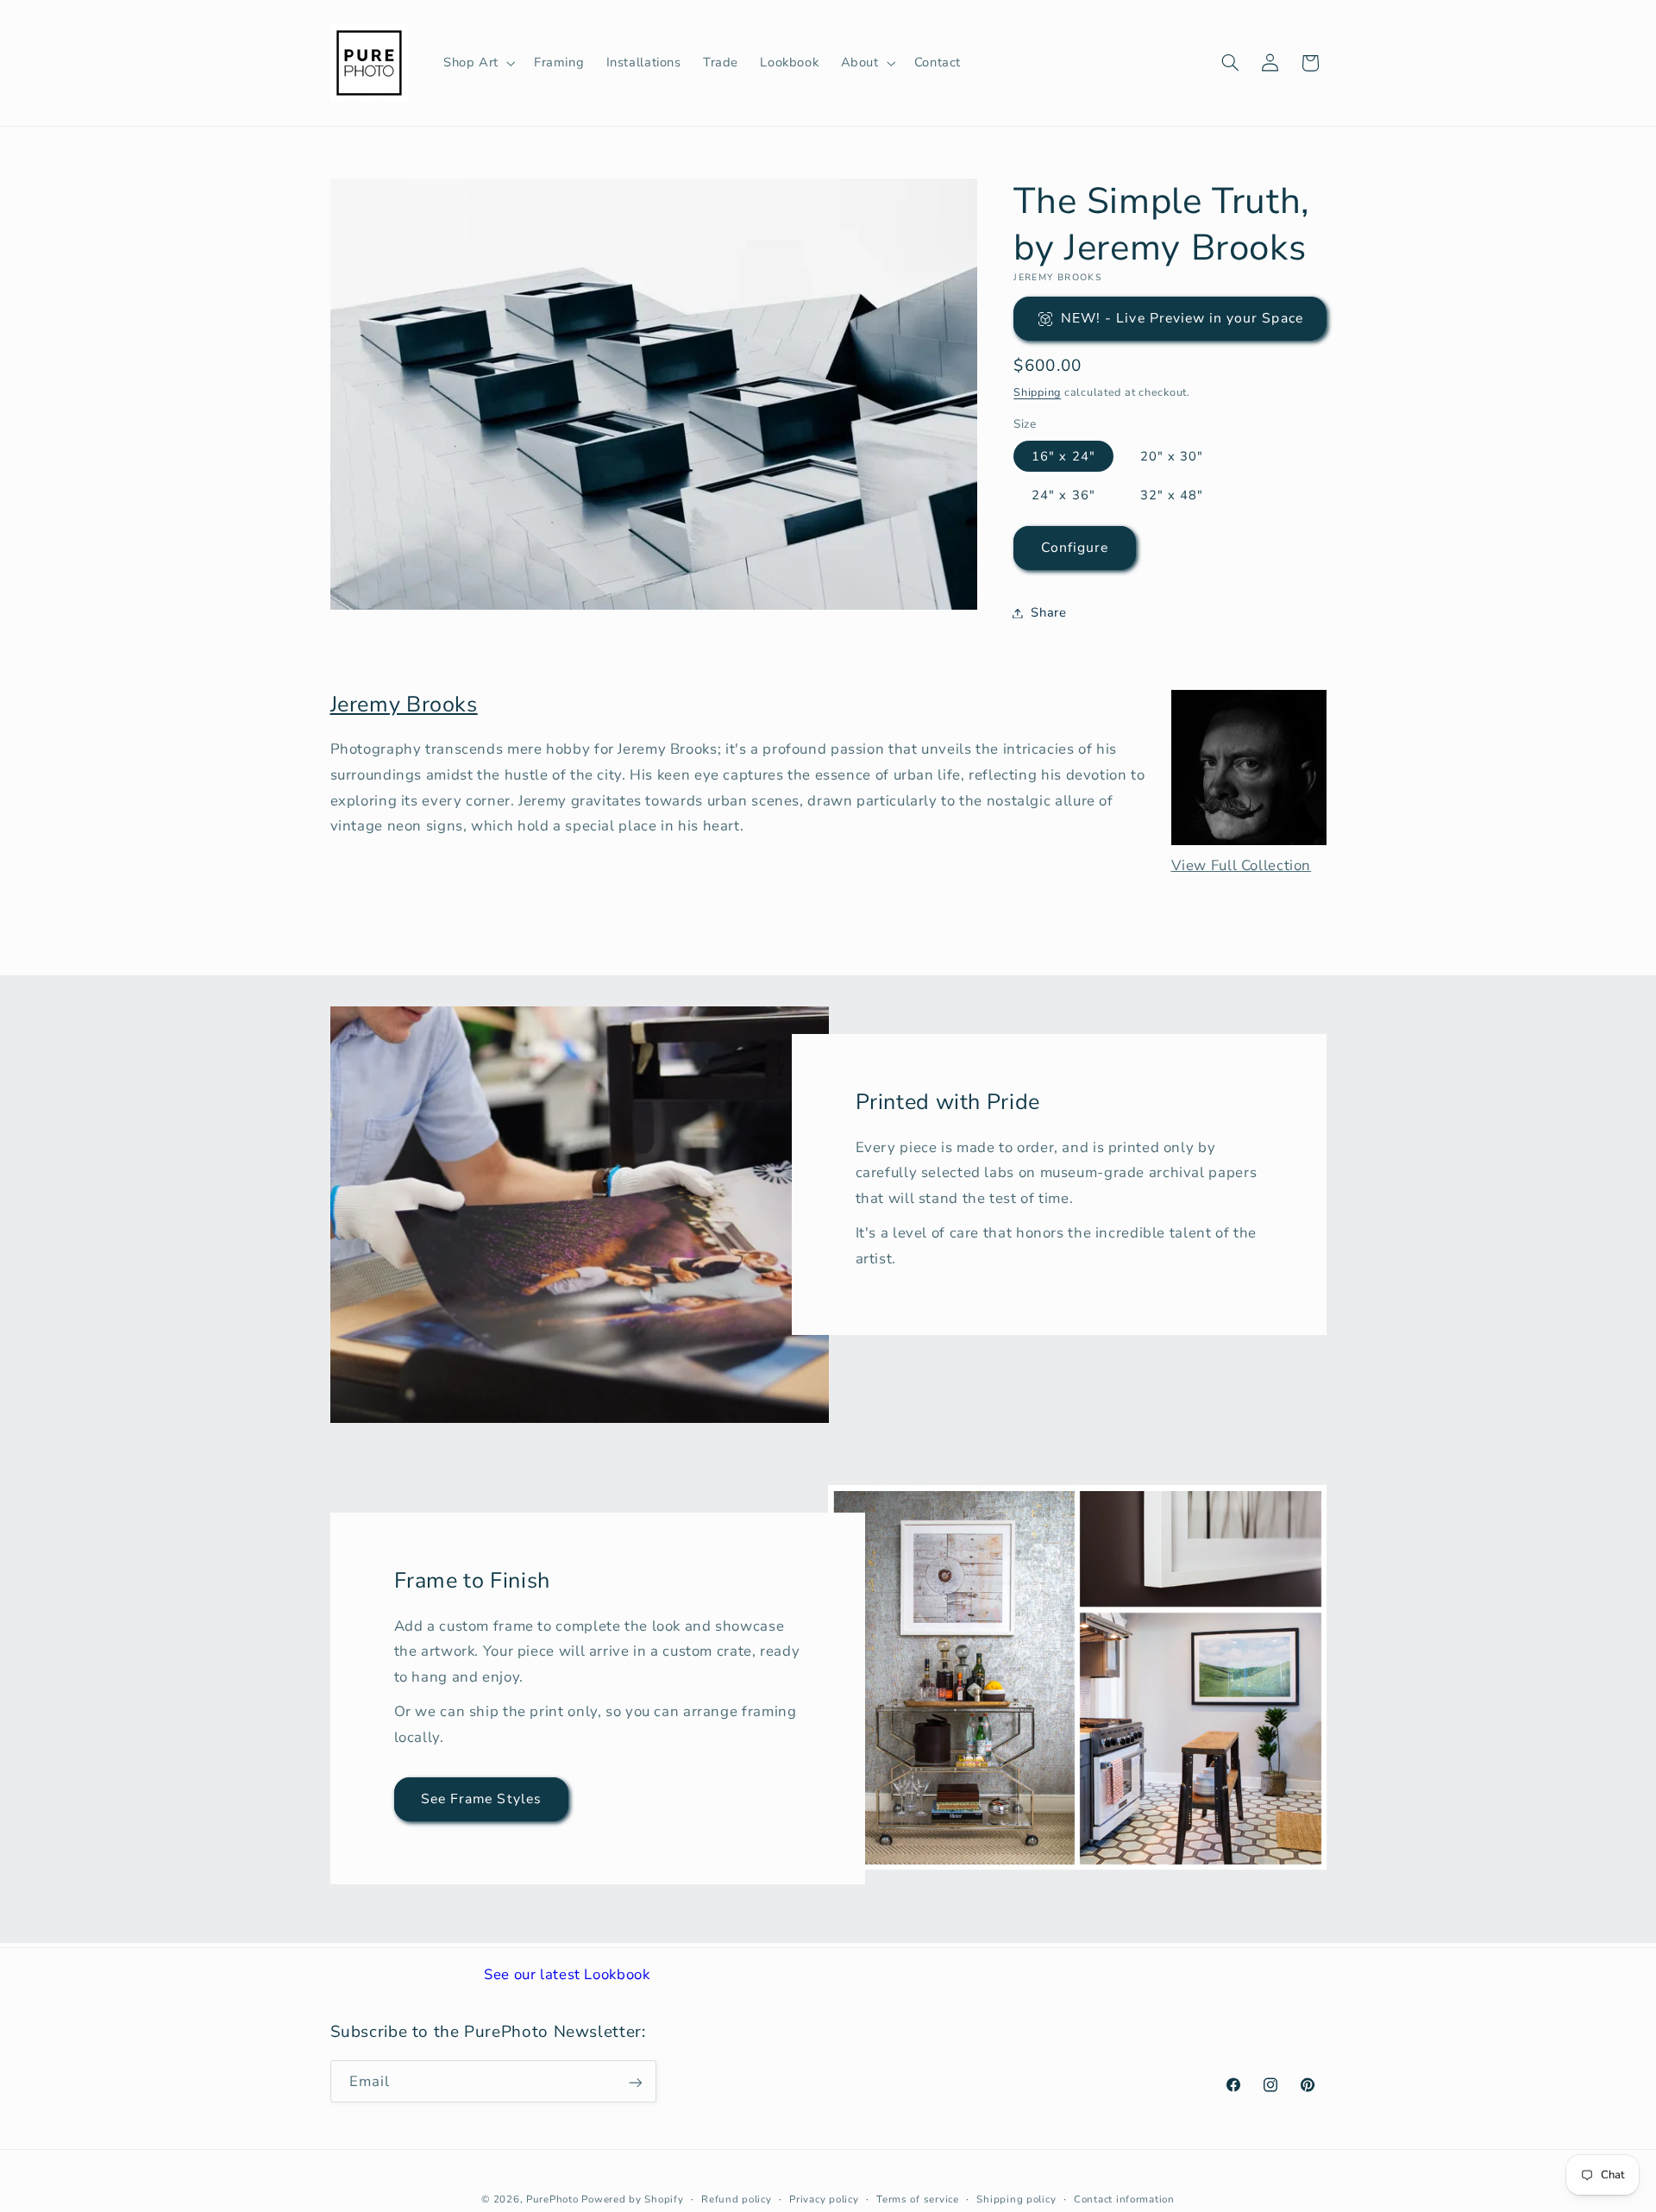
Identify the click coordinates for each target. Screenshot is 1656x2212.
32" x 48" (1172, 495)
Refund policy (737, 2199)
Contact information (1124, 2199)
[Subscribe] (635, 2082)
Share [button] (1048, 612)
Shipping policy (1016, 2199)
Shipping (1037, 392)
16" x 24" (1063, 456)
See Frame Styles (481, 1799)
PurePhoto (552, 2199)
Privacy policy (824, 2199)
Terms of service (918, 2199)
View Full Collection (1242, 865)
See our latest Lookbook (567, 1974)
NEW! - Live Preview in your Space (1182, 318)
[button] (477, 63)
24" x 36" (1063, 495)
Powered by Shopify (632, 2199)
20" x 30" (1172, 456)
